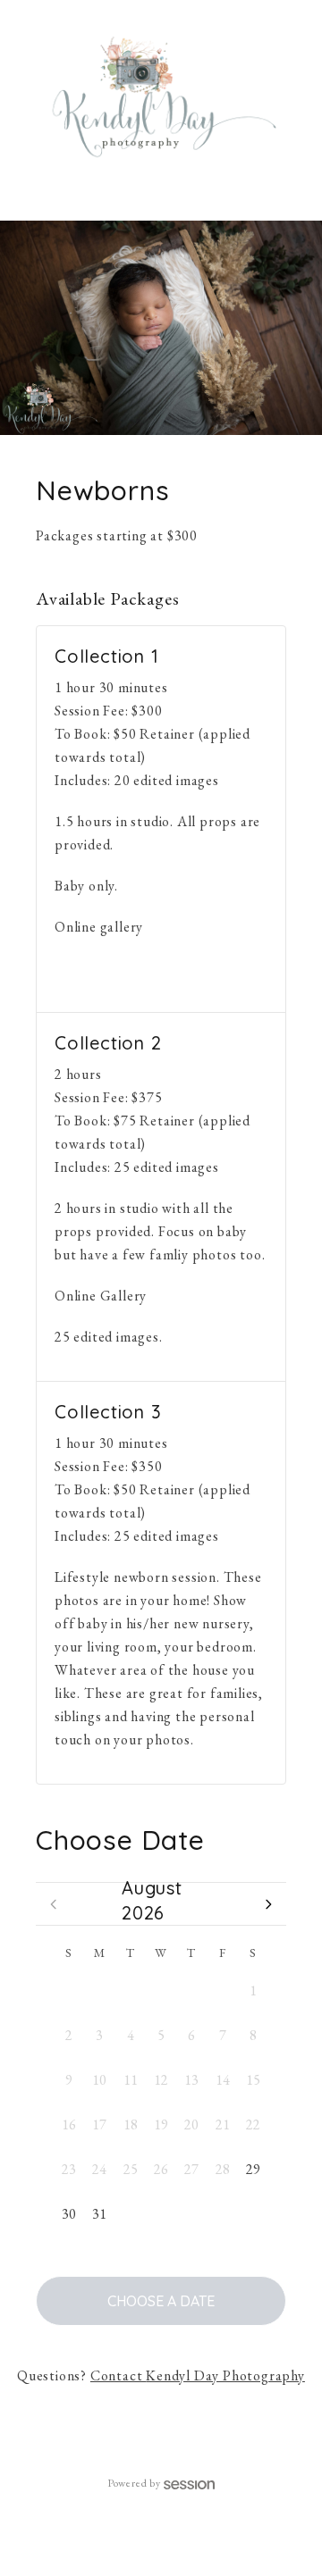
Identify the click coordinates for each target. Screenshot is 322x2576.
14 (223, 2080)
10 (99, 2080)
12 (161, 2080)
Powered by (134, 2483)
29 (161, 1991)
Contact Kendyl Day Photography (198, 2375)
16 (69, 2124)
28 (131, 1991)
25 (131, 2169)
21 (223, 2124)
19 (161, 2124)
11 (131, 2080)
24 (99, 2169)
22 (253, 2124)
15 (253, 2080)
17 (99, 2124)
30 (191, 1991)
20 (191, 2124)
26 (69, 1991)
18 (131, 2124)
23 (69, 2169)
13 (191, 2080)
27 (99, 1991)
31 (223, 1991)
